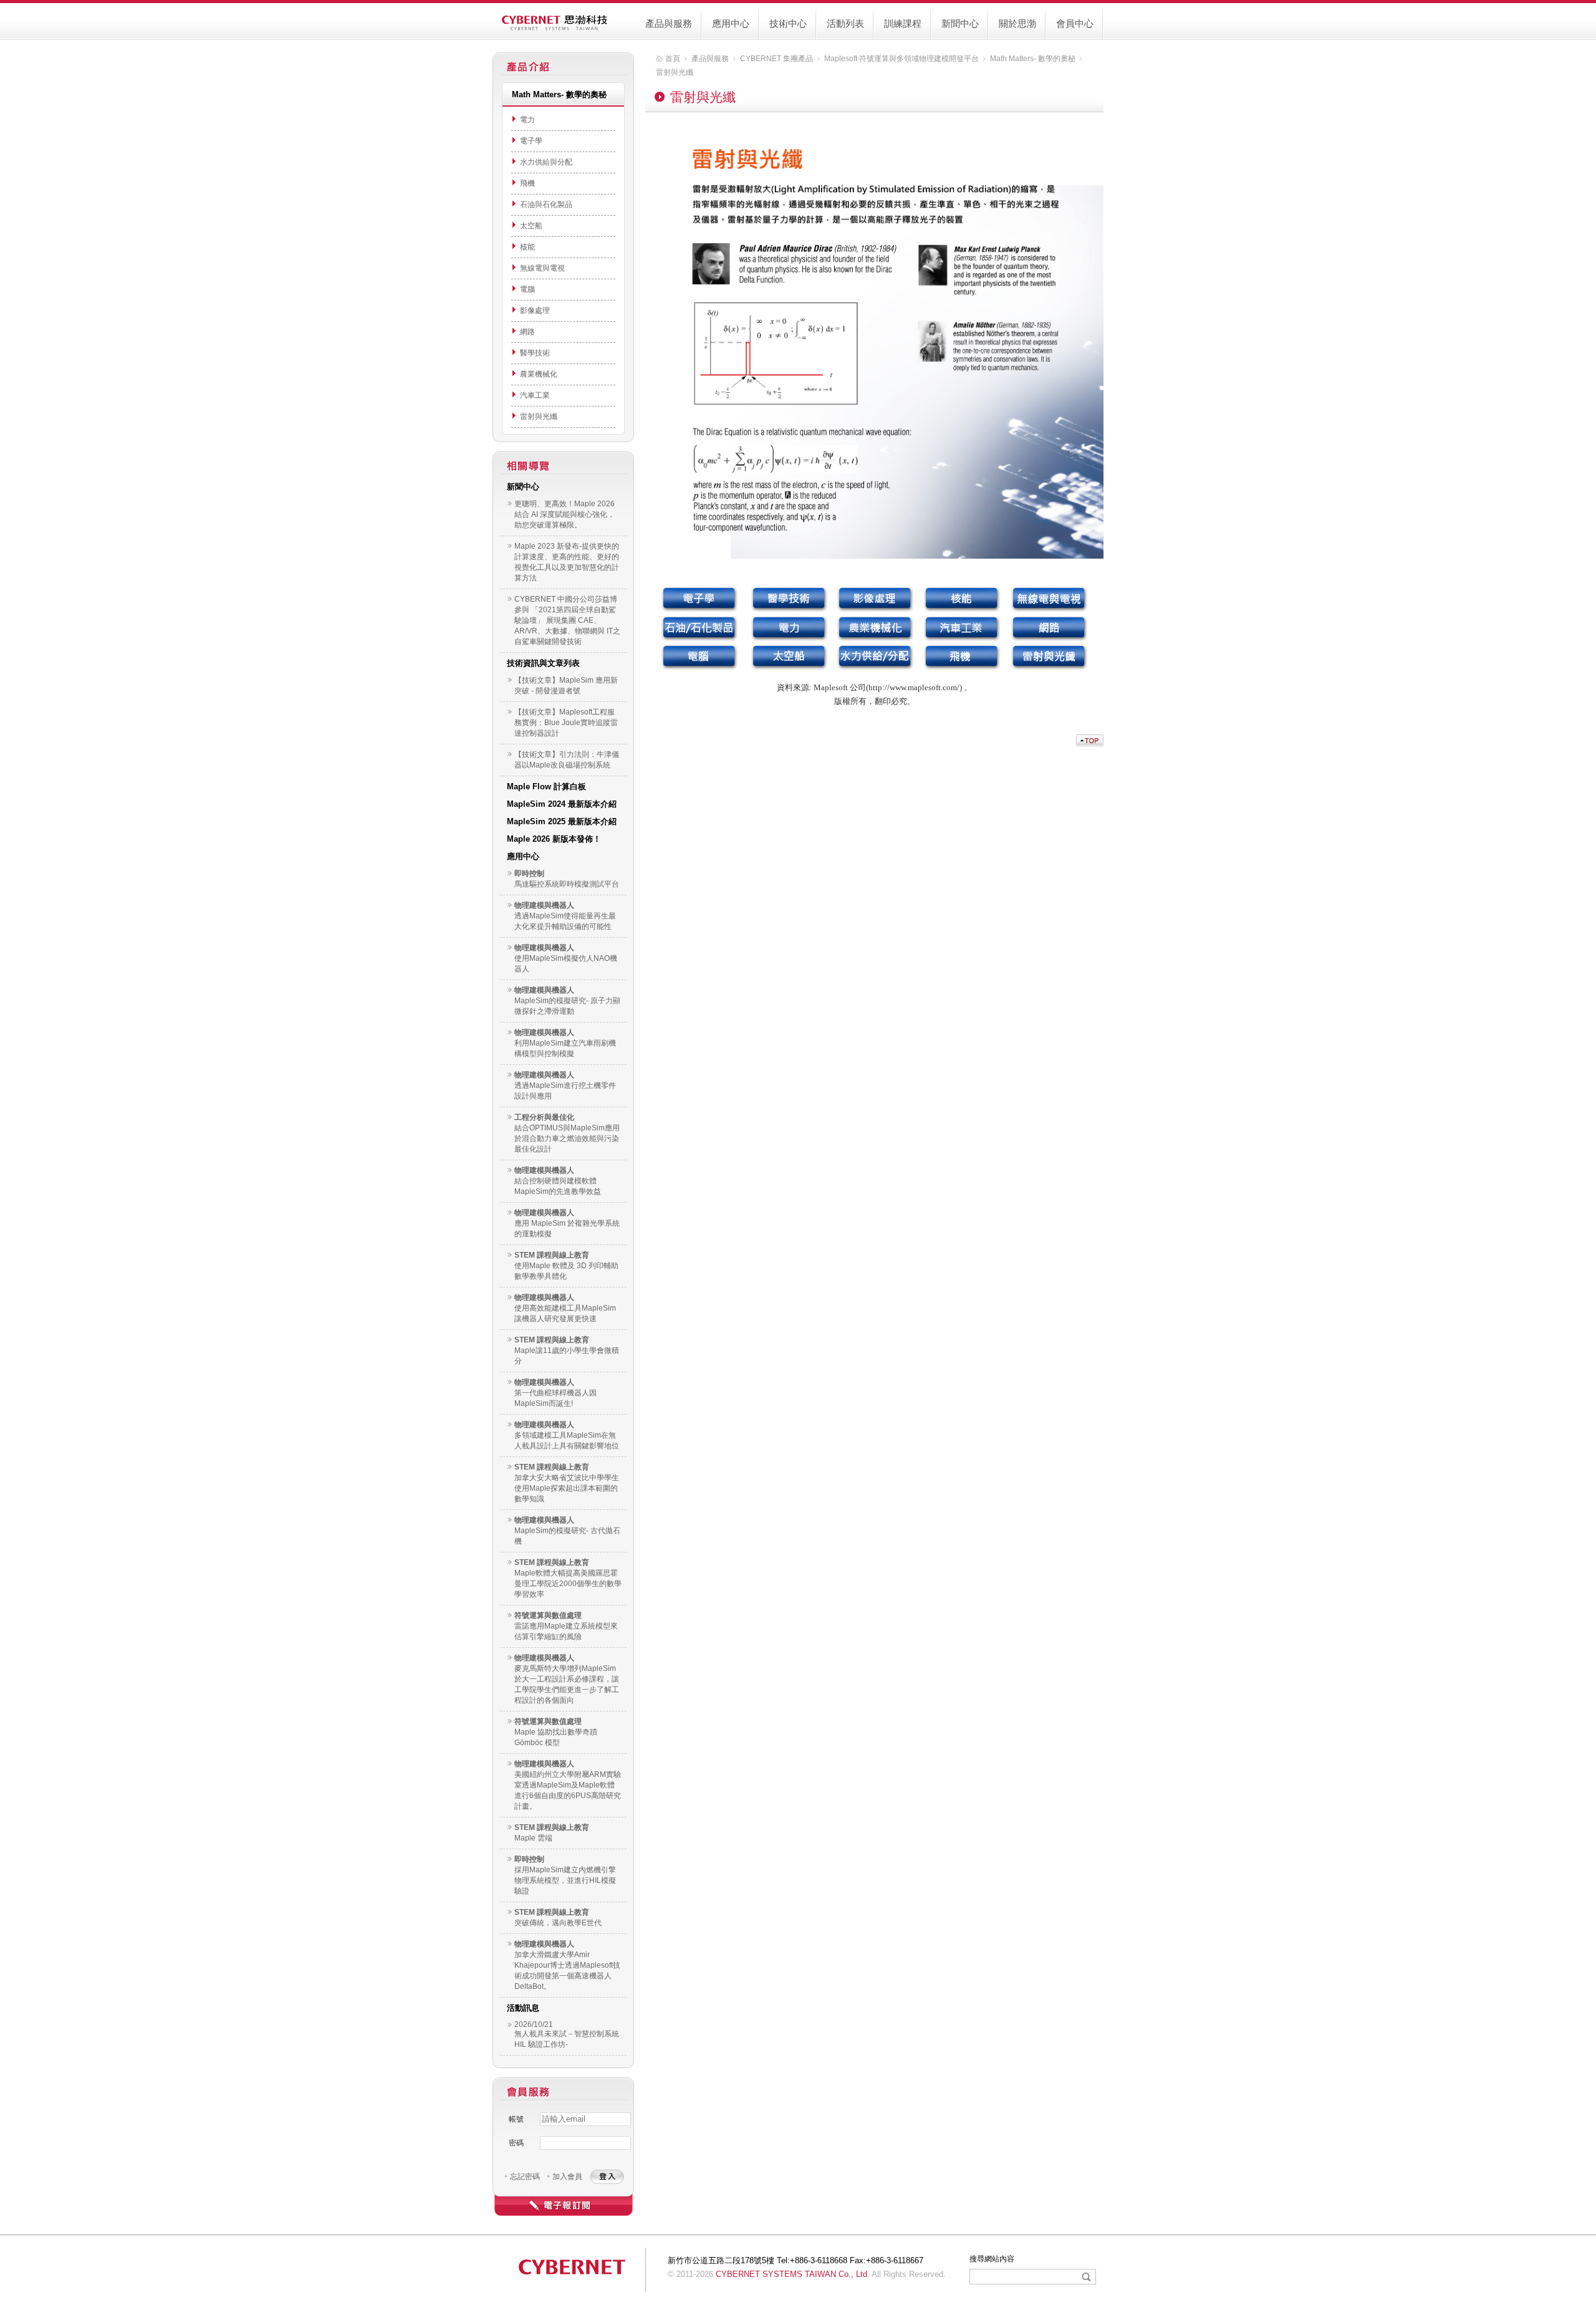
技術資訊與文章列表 (543, 663)
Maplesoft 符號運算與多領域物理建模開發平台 (901, 59)
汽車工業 (535, 395)
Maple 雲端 (533, 1838)
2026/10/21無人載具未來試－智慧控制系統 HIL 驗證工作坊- (567, 2034)
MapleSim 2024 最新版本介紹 (562, 804)
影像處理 (535, 310)
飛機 (527, 183)
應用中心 (731, 23)
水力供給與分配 (546, 162)
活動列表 (845, 23)
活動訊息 (523, 2008)
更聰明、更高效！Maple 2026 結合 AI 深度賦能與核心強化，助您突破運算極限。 (565, 514)
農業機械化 (539, 374)
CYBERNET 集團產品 (776, 59)
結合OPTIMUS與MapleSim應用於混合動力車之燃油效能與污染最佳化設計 (567, 1138)
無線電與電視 (542, 268)
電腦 (527, 289)
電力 (527, 120)
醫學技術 (535, 353)
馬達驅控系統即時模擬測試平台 (567, 884)
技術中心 (788, 23)
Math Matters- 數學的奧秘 (1033, 59)
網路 (527, 332)
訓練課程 (903, 23)
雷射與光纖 (539, 416)
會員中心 (1075, 23)
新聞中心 (960, 23)
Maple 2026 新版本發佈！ (554, 839)
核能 (527, 247)
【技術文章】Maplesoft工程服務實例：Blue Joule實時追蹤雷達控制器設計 (566, 723)
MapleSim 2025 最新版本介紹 (562, 821)
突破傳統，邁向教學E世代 (558, 1923)
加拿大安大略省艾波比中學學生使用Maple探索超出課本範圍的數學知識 (567, 1488)
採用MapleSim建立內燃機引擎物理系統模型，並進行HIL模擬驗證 (565, 1880)
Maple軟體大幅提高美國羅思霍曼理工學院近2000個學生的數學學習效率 (568, 1584)
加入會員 (567, 2177)
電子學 (531, 141)
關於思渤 (1017, 23)
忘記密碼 (525, 2177)
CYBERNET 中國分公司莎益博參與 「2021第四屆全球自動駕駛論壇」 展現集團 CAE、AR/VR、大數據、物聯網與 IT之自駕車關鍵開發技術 (567, 620)
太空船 (531, 226)
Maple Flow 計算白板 (546, 787)
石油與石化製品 (546, 205)
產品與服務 (669, 23)
